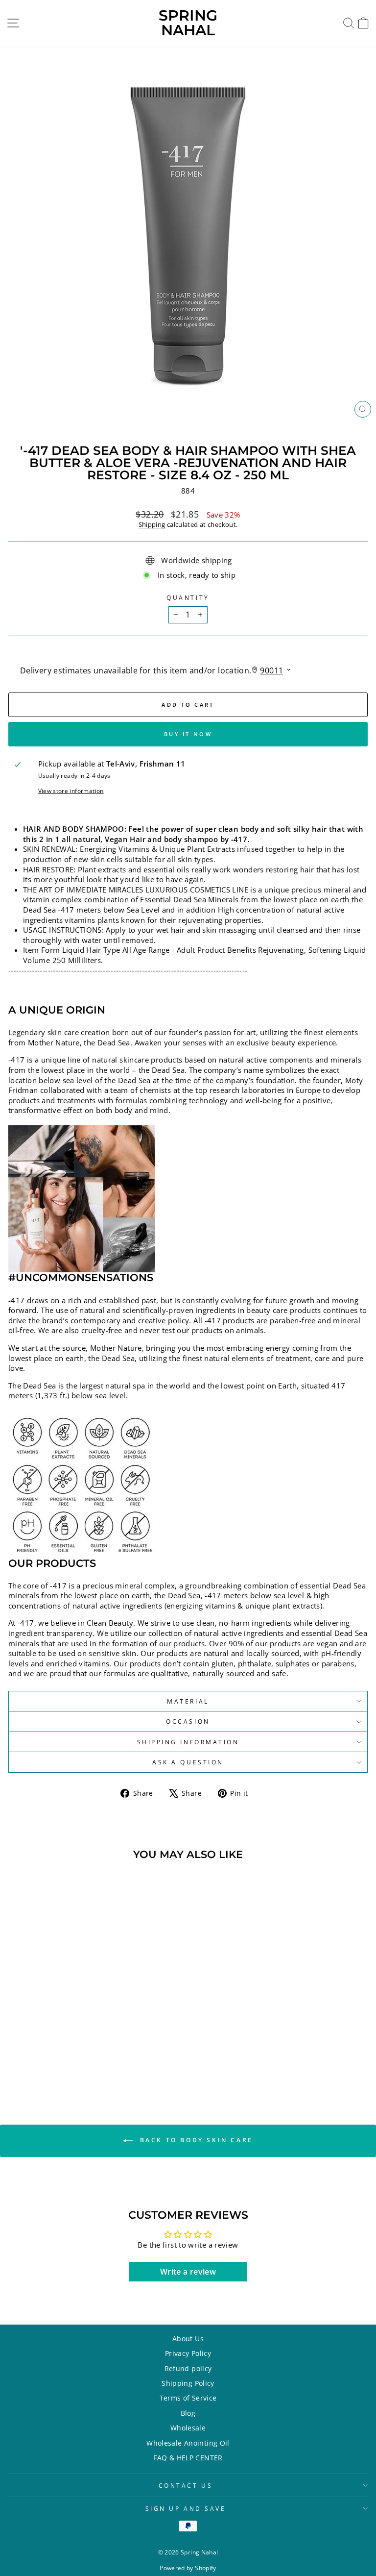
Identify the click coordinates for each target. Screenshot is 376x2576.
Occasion (188, 1721)
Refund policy (188, 2368)
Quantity (188, 597)
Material (188, 1701)
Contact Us (186, 2485)
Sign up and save (186, 2508)
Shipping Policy (188, 2383)
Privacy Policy (188, 2353)
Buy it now (188, 734)
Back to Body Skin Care (195, 2140)
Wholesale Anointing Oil (188, 2443)
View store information (71, 791)
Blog (188, 2413)
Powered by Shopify (188, 2568)
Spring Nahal (188, 23)
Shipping (152, 525)
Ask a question (188, 1762)
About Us (188, 2339)
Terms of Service (188, 2398)
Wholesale (188, 2428)
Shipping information (188, 1742)
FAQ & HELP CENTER (188, 2458)
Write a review (188, 2272)
